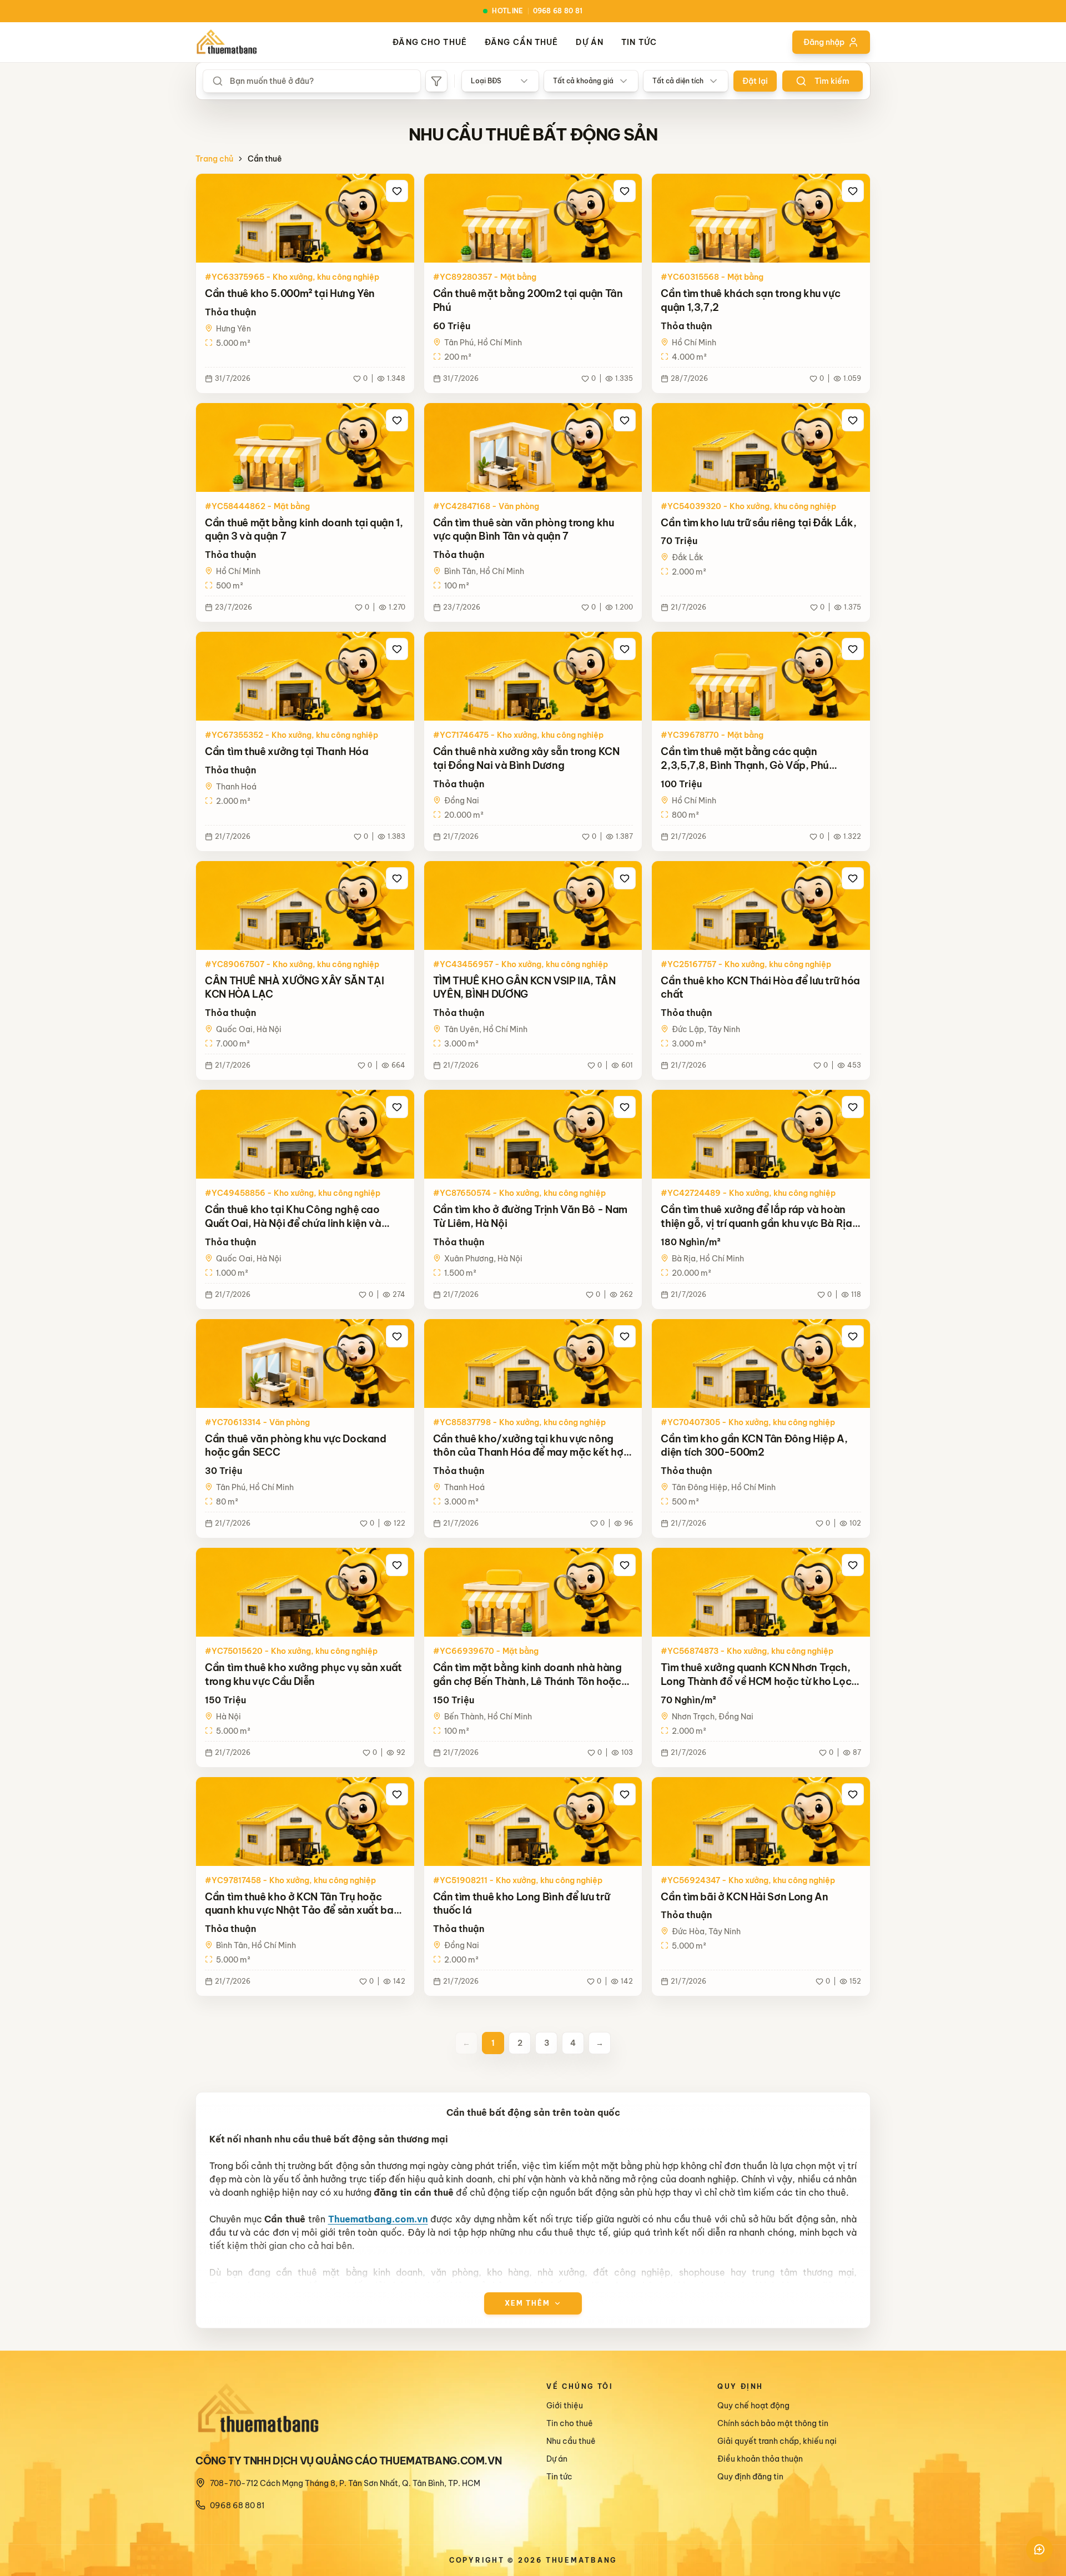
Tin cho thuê (570, 2423)
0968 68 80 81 (237, 2505)
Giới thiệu (565, 2406)
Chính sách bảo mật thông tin (773, 2423)
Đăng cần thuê (522, 42)
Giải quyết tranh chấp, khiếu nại (777, 2441)
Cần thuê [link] (265, 159)
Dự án (590, 42)
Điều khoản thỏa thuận (760, 2459)
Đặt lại (755, 81)
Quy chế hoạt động (753, 2406)
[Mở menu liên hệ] (1039, 2549)
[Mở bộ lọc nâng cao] (436, 81)
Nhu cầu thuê (571, 2441)
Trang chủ (214, 159)
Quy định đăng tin (750, 2477)
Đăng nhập (824, 42)
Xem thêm (527, 2303)
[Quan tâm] (397, 191)
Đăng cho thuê (430, 42)
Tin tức (639, 42)
